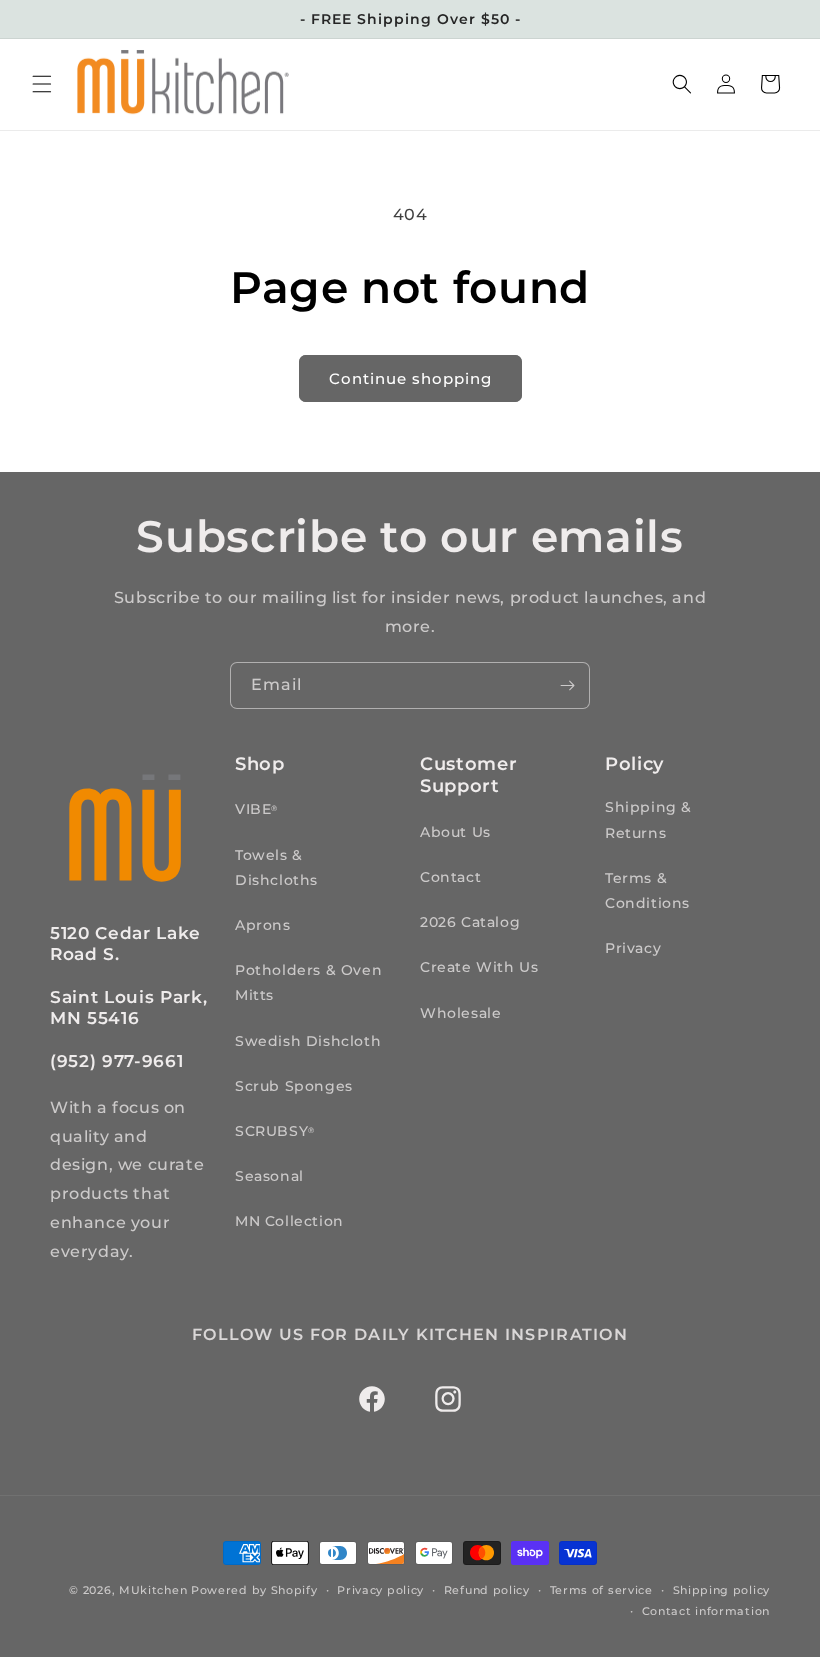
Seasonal (269, 1176)
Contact (450, 877)
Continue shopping (410, 378)
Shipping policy (722, 1590)
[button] (42, 84)
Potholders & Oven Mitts (308, 982)
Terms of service (601, 1590)
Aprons (263, 925)
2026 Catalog (470, 922)
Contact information (706, 1611)
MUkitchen (153, 1590)
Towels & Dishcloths (276, 867)
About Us (455, 832)
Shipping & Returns (648, 819)
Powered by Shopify (254, 1590)
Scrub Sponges (294, 1086)
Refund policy (487, 1590)
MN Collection (289, 1221)
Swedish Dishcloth (308, 1041)
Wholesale (460, 1013)
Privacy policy (380, 1590)
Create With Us (479, 967)
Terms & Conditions (647, 890)
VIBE (256, 809)
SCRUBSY (274, 1131)
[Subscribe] (567, 685)
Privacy (633, 948)
